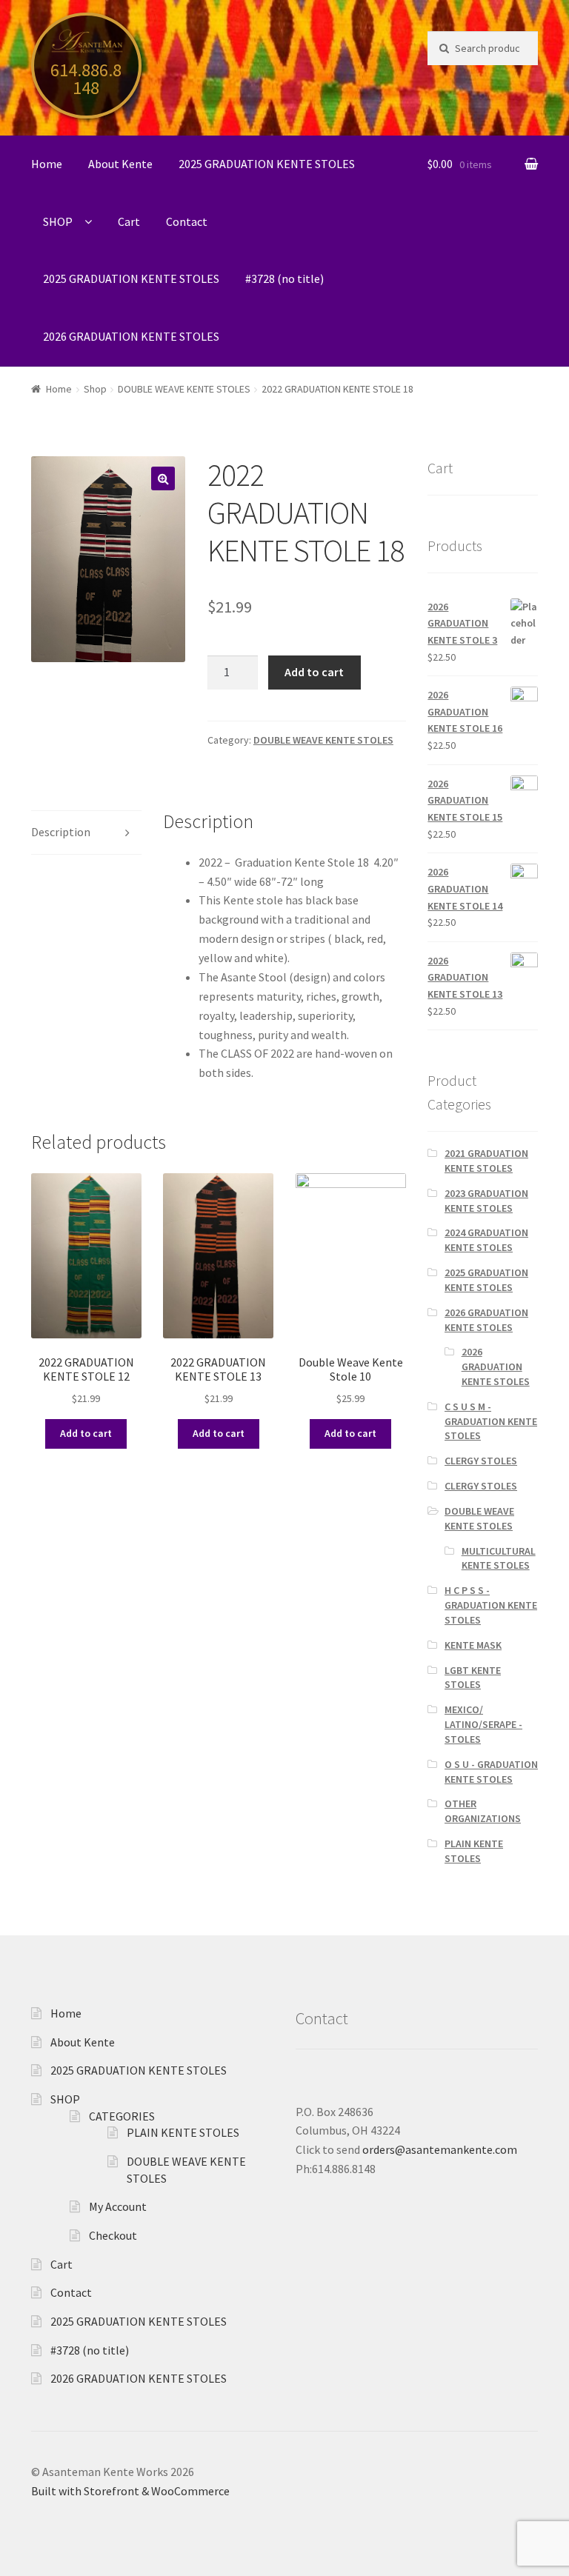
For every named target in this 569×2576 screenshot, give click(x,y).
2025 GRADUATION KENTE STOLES (267, 164)
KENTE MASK (473, 1645)
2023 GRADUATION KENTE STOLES (486, 1201)
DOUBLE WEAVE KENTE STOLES (184, 389)
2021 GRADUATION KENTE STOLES (486, 1161)
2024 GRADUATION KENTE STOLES (486, 1240)
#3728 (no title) (284, 278)
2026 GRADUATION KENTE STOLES (131, 336)
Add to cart (314, 672)
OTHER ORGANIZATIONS (483, 1811)
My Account (118, 2206)
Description (61, 832)
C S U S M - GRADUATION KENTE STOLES (491, 1421)
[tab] (86, 833)
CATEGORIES (122, 2116)
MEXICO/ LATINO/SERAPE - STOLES (483, 1724)
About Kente (120, 164)
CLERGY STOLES (481, 1461)
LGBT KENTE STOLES (473, 1678)
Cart (129, 221)
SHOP (58, 221)
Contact (187, 221)
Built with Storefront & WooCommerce (130, 2491)
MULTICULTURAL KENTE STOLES (499, 1558)
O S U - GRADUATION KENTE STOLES (491, 1772)
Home (47, 164)
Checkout (113, 2235)
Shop (95, 389)
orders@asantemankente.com (440, 2149)
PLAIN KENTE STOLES (474, 1851)
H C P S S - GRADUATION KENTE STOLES (491, 1605)
